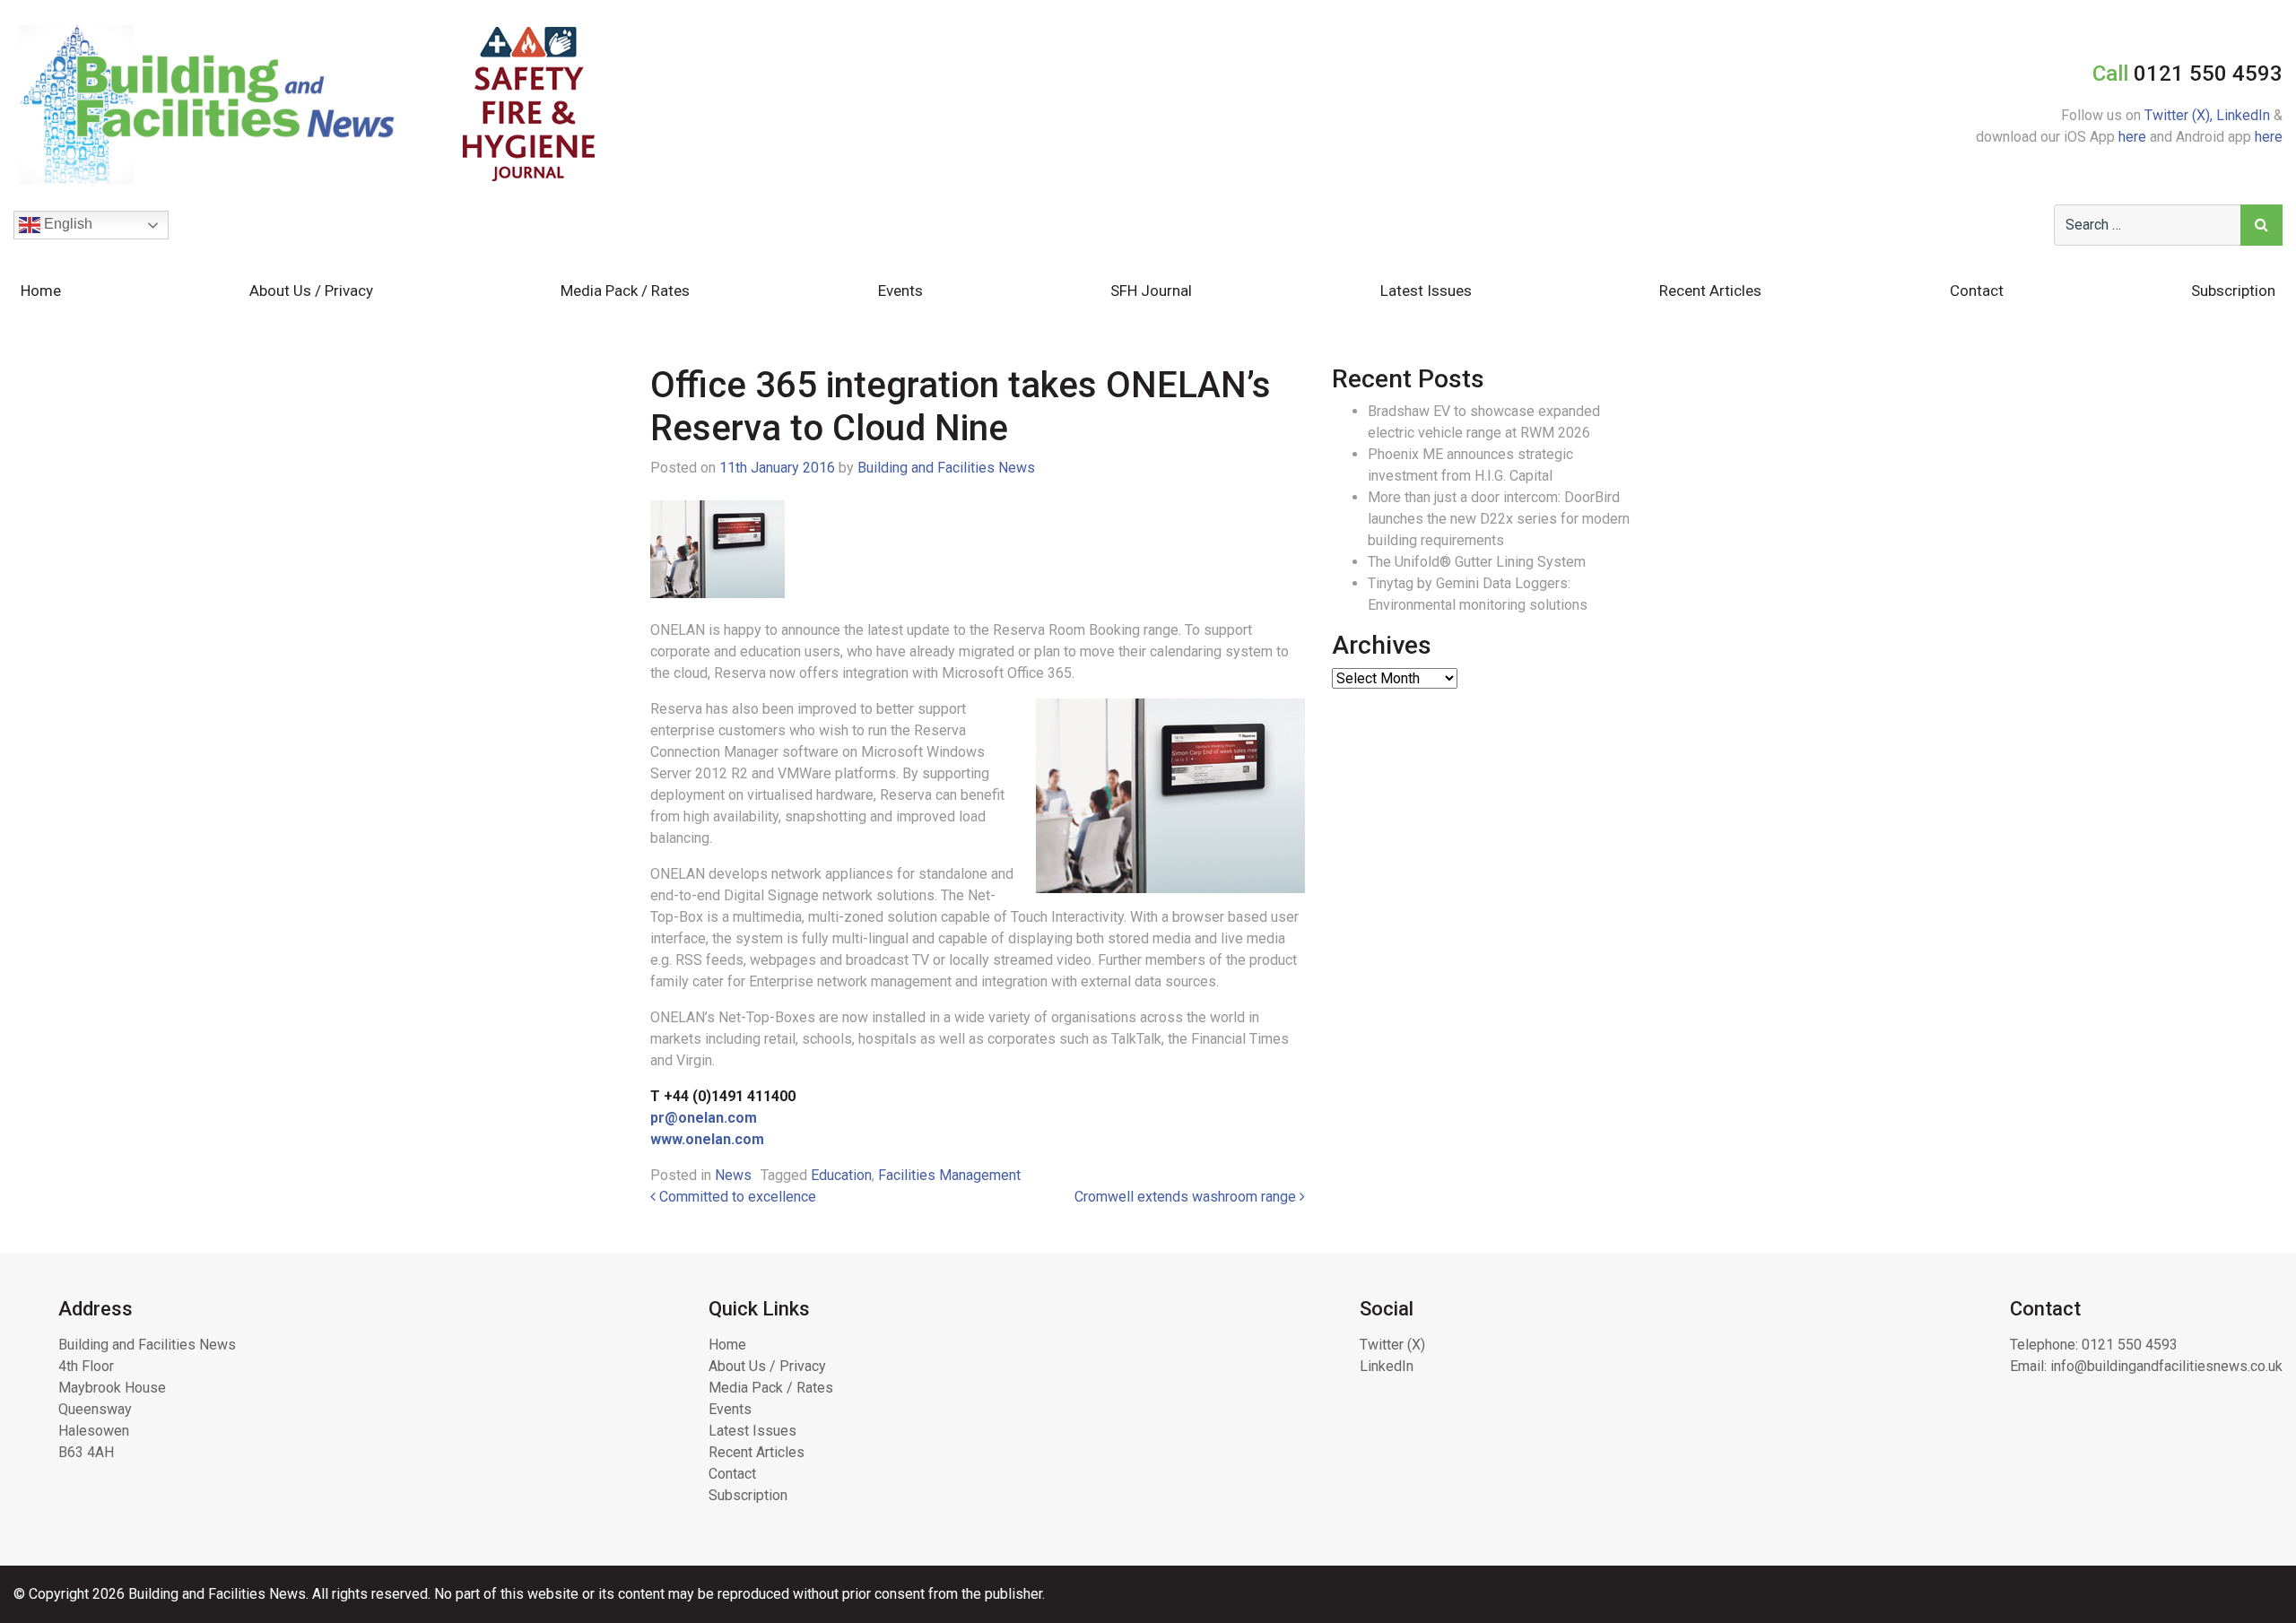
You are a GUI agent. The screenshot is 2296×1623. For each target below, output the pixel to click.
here (2132, 137)
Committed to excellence (736, 1197)
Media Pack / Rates (625, 291)
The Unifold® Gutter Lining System (1477, 562)
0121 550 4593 (2130, 1345)
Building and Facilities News (946, 468)
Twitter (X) (1392, 1345)
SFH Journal (1151, 291)
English (66, 224)
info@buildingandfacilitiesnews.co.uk (2166, 1366)
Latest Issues (1426, 291)
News (733, 1175)
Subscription (2233, 291)
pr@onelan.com (704, 1118)
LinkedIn (2243, 115)
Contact (1977, 291)
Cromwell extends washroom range (1187, 1197)
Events (900, 291)
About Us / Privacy (311, 291)
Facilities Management (949, 1175)
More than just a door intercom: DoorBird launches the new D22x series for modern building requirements (1499, 519)
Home (41, 291)
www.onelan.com (707, 1139)
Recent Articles (1710, 291)
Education (841, 1175)
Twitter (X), (2180, 115)
